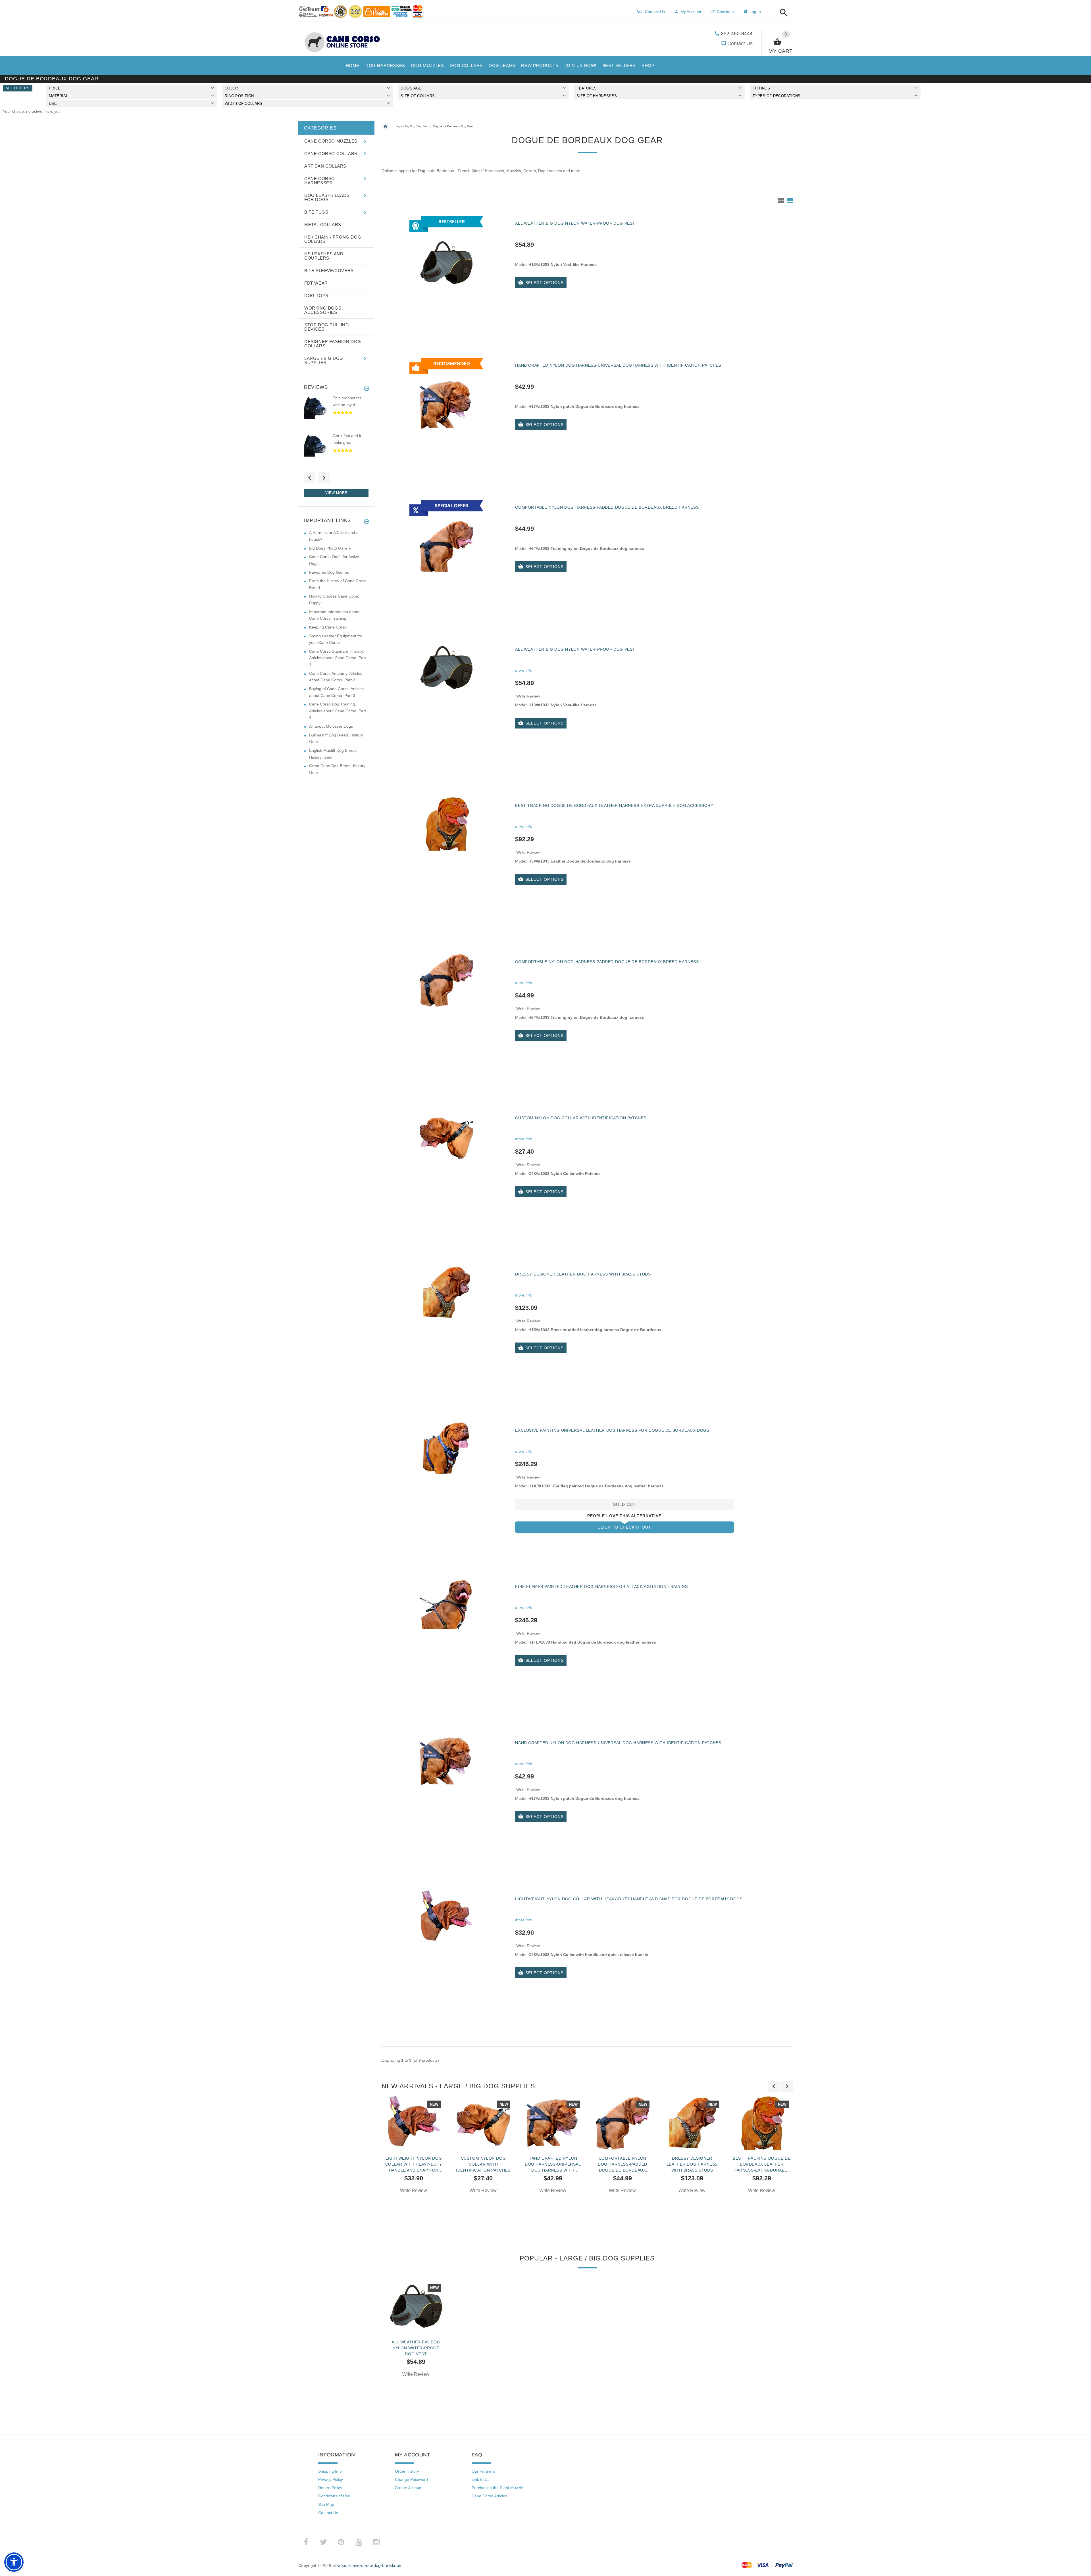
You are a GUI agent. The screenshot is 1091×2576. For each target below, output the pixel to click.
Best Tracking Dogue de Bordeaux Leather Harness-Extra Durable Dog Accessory (614, 805)
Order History (407, 2471)
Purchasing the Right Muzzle (497, 2488)
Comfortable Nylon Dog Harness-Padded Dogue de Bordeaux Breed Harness (607, 507)
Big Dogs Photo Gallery (330, 548)
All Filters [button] (18, 88)
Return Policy (330, 2488)
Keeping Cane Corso (328, 627)
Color (231, 88)
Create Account (409, 2488)
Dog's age (411, 88)
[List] (790, 201)
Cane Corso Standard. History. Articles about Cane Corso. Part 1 (338, 658)
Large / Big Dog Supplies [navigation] (411, 126)
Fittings (761, 88)
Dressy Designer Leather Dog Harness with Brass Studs (583, 1274)
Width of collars (243, 104)
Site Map (326, 2504)
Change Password (411, 2479)
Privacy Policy (331, 2479)
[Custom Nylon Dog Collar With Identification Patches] (446, 1136)
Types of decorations (777, 96)
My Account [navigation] (691, 12)
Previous (310, 478)
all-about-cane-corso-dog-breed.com (368, 2565)
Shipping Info (330, 2471)
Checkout (725, 12)
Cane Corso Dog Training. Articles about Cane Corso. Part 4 (338, 711)
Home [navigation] (385, 126)
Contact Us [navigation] (655, 12)
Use (53, 104)
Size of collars (418, 96)
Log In (755, 12)
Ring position (239, 96)
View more (336, 493)
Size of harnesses (596, 96)
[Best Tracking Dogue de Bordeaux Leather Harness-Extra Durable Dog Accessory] (446, 824)
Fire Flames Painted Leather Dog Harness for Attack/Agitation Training (601, 1586)
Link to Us (481, 2479)
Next (324, 478)
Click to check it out (624, 1527)
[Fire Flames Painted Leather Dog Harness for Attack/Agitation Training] (446, 1605)
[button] (782, 13)
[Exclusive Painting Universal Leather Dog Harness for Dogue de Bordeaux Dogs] (446, 1448)
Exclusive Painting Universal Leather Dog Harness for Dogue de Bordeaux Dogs (612, 1430)
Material (58, 96)
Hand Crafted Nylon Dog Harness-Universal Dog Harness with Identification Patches (618, 365)
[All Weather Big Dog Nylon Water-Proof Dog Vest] (446, 667)
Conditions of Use (334, 2496)
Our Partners (483, 2471)
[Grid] (781, 201)
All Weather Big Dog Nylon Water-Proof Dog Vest (575, 223)
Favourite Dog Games (329, 572)
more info (524, 670)
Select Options (545, 283)
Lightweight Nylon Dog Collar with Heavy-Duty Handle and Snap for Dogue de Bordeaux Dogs (629, 1899)
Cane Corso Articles (489, 2496)
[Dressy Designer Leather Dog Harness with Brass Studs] (446, 1292)
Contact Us (740, 43)
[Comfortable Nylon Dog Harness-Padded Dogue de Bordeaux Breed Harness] (446, 980)
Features (587, 88)
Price (55, 88)
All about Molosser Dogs (331, 726)
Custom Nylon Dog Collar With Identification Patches (581, 1118)
